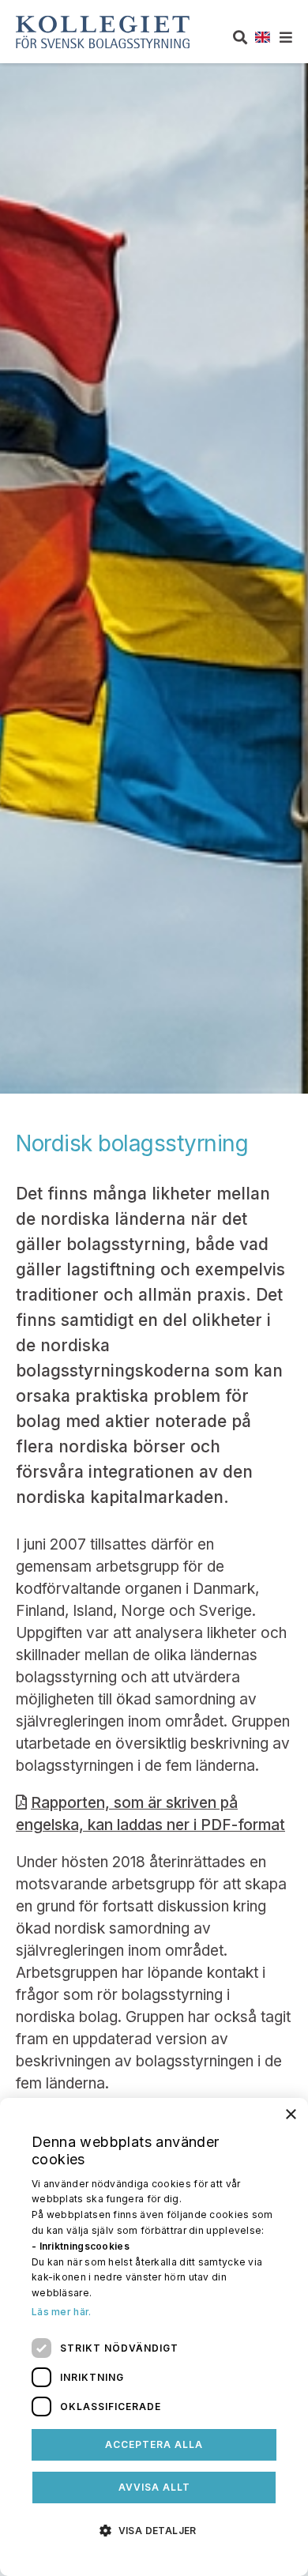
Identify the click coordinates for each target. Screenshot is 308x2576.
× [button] (290, 2115)
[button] (154, 2529)
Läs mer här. (62, 2312)
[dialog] (154, 2337)
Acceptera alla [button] (154, 2444)
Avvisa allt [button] (154, 2487)
